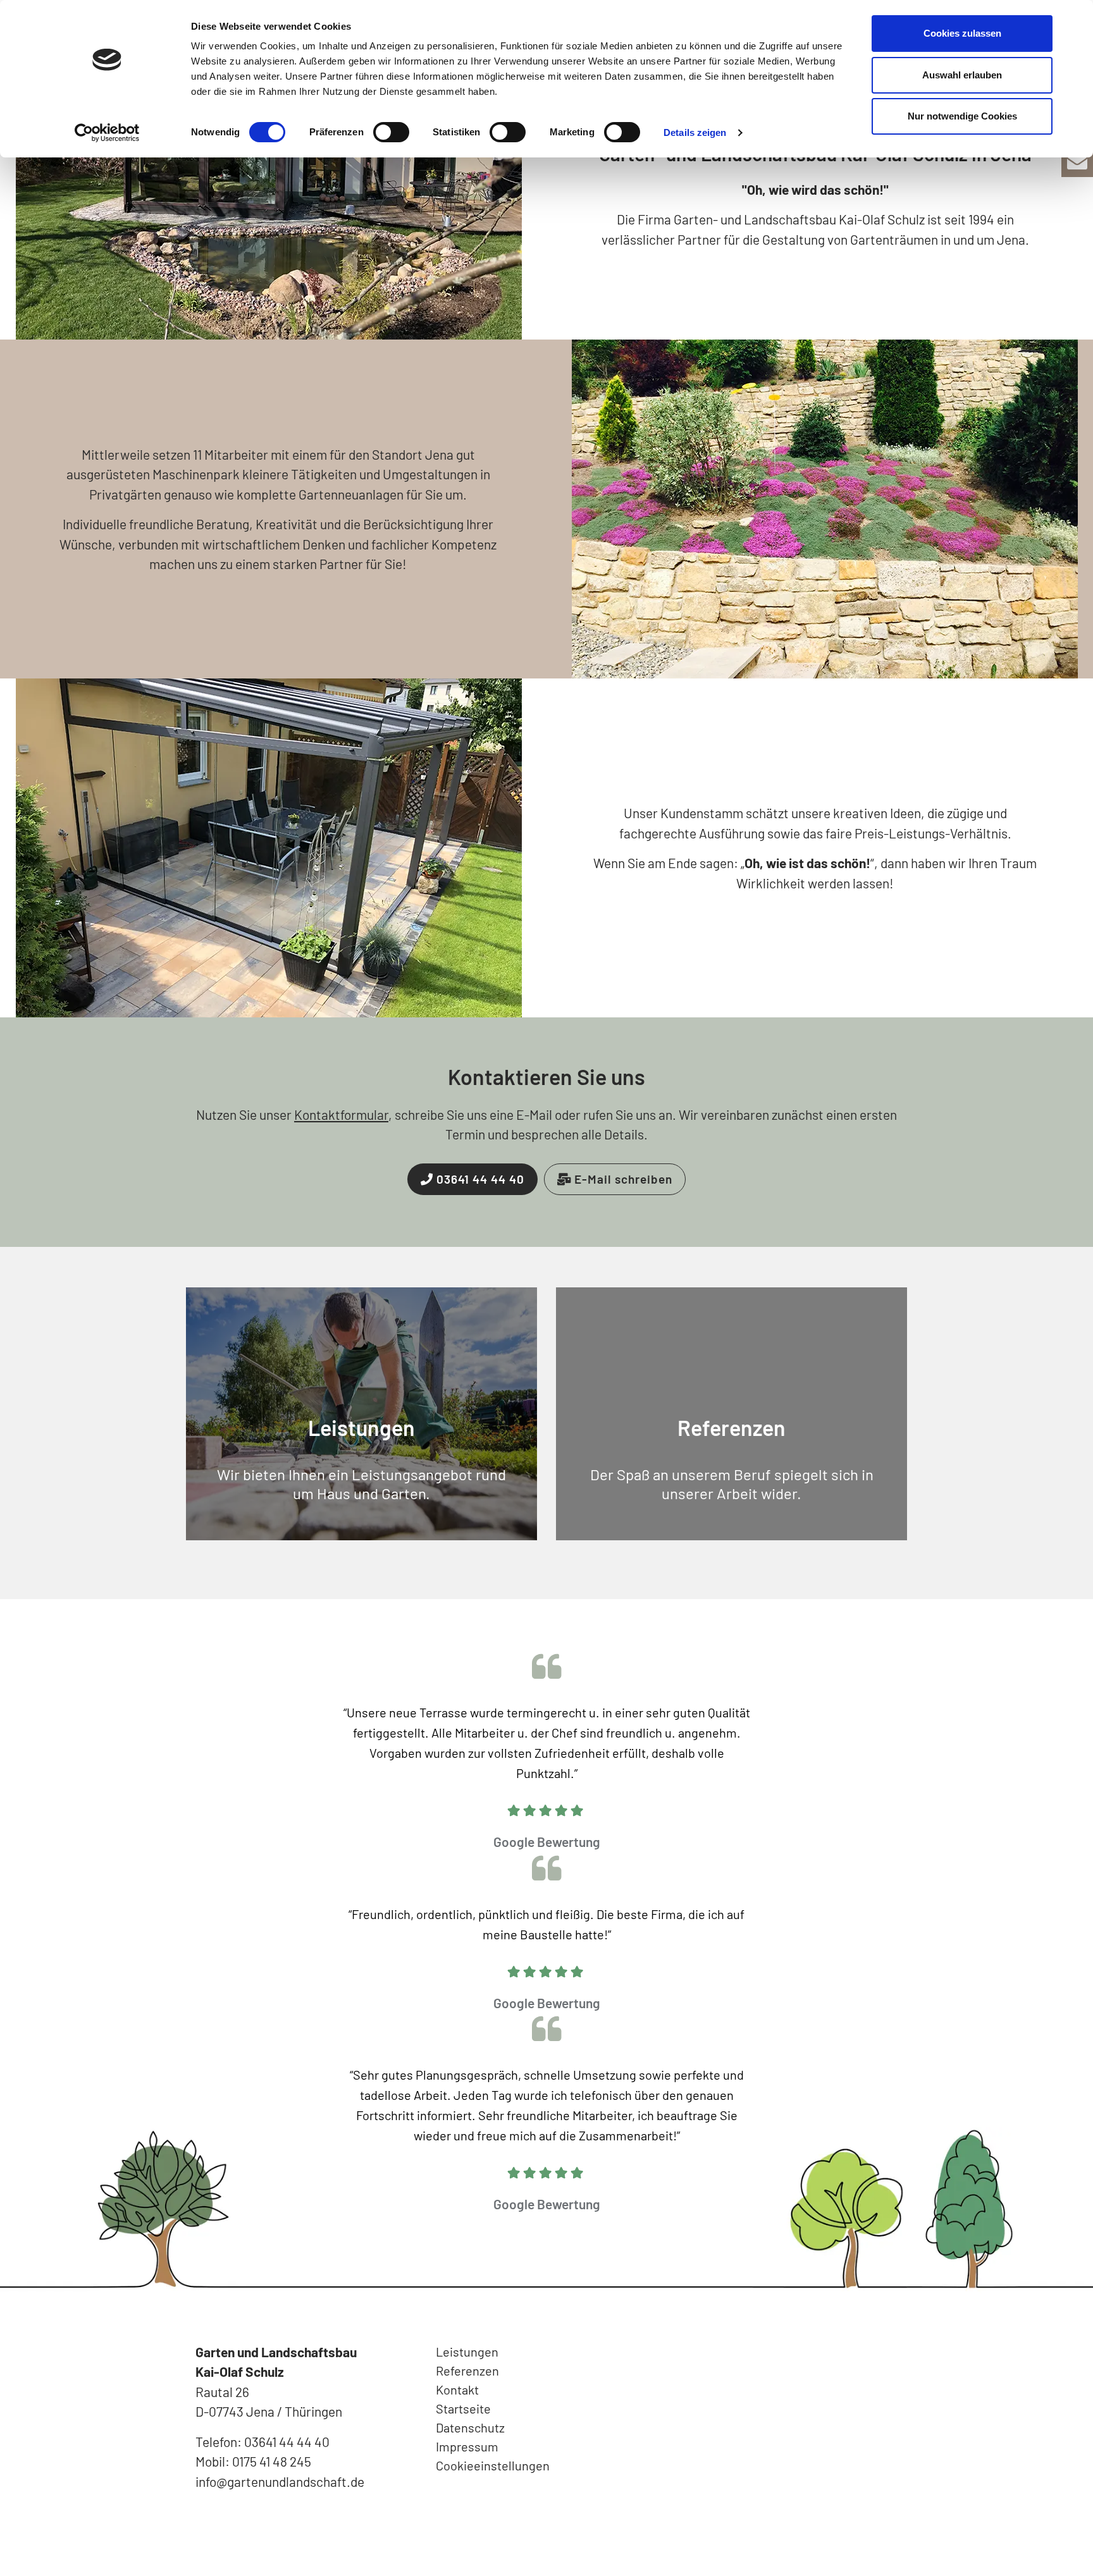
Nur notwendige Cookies (962, 116)
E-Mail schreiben (622, 1179)
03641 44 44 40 (479, 1179)
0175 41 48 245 (272, 2461)
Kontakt (457, 2389)
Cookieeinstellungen (493, 2465)
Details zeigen (695, 132)
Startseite (463, 2408)
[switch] (391, 132)
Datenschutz (470, 2427)
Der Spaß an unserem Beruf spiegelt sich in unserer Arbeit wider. (732, 1484)
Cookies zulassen (962, 33)
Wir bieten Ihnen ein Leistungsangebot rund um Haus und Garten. (361, 1484)
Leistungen (361, 1427)
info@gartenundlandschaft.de (280, 2481)
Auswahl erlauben (962, 75)
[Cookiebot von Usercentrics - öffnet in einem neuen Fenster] (107, 133)
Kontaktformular (341, 1114)
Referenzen (732, 1427)
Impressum (467, 2446)
